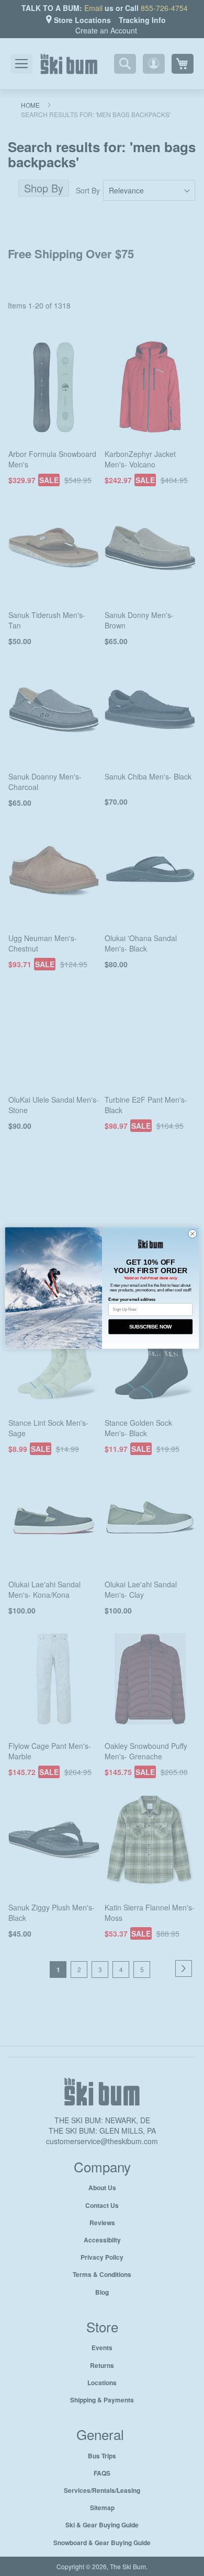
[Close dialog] (192, 1234)
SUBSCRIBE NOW (150, 1326)
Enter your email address (132, 1299)
